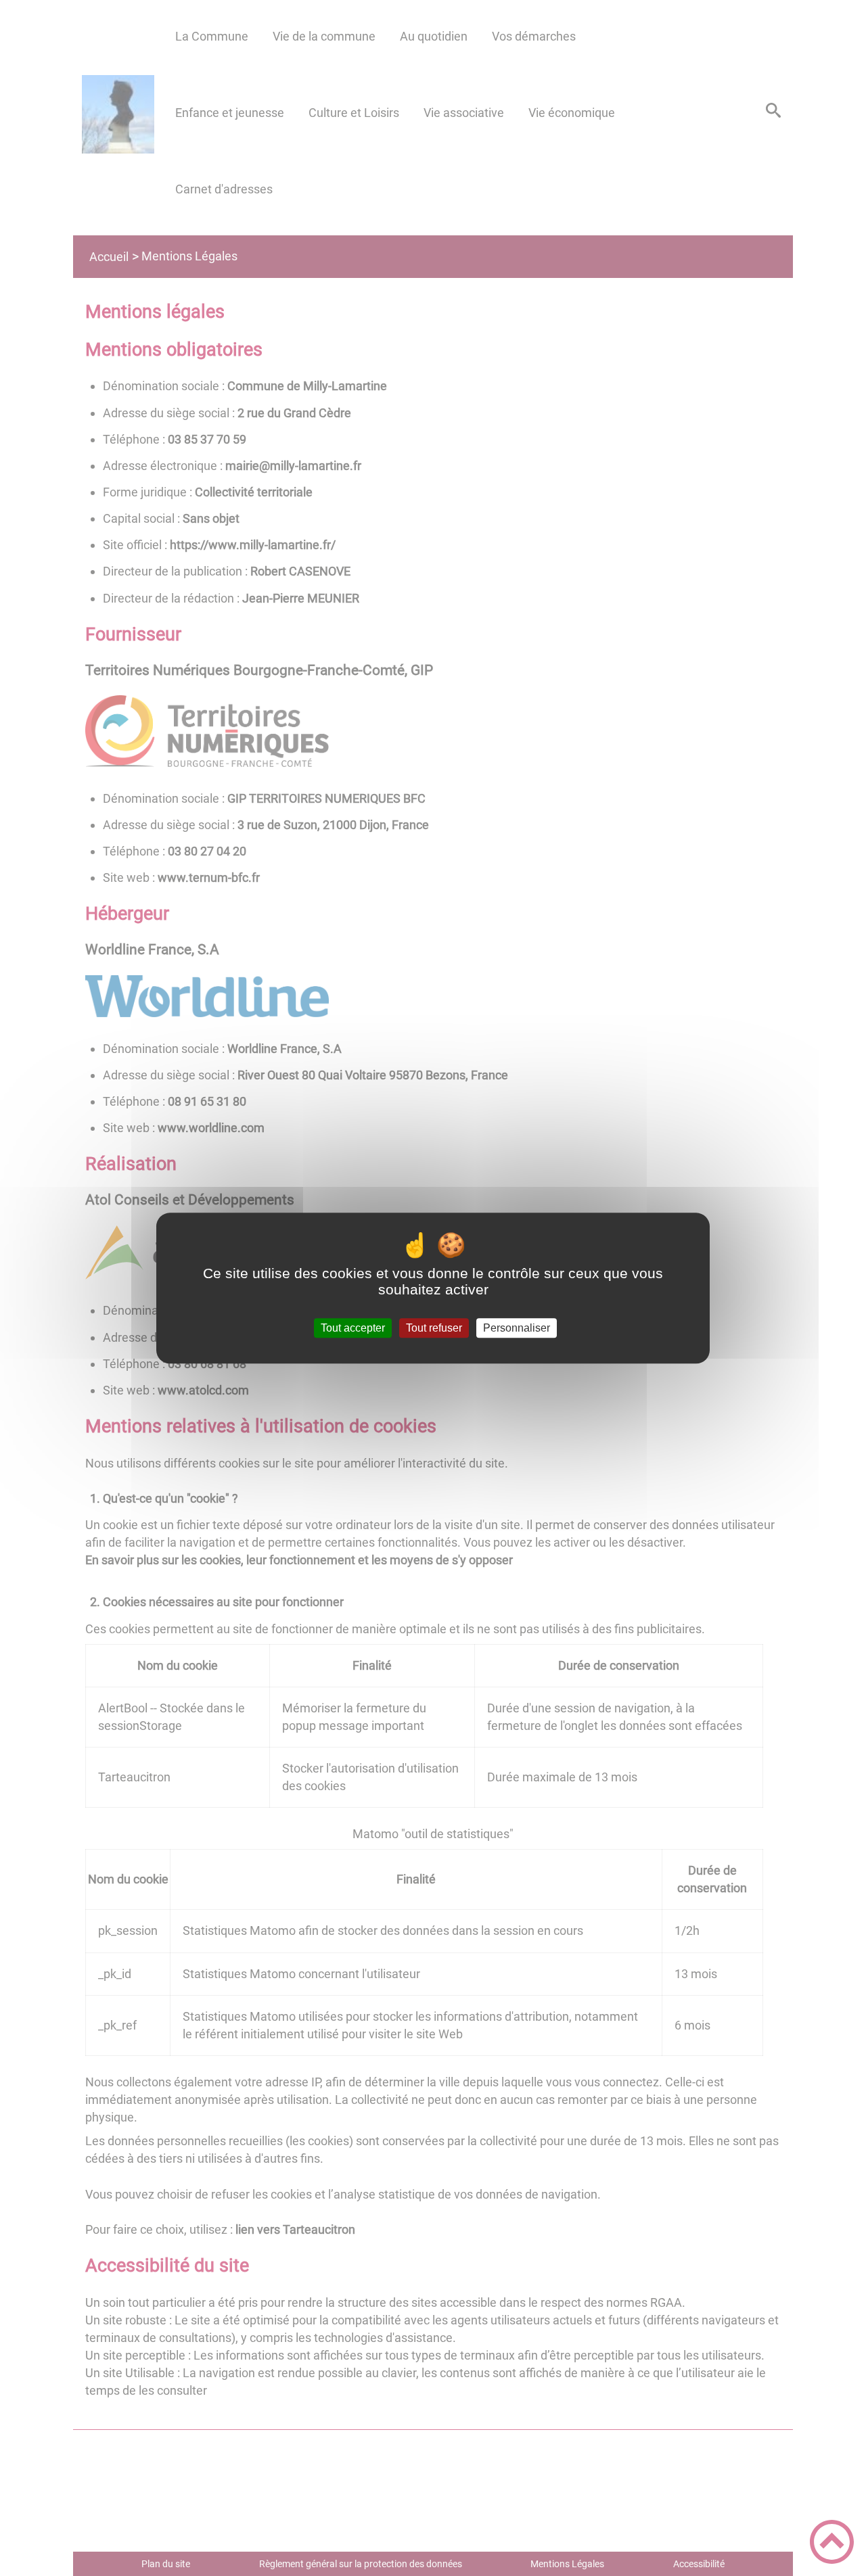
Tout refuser (434, 1328)
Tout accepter (353, 1328)
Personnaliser (517, 1328)
